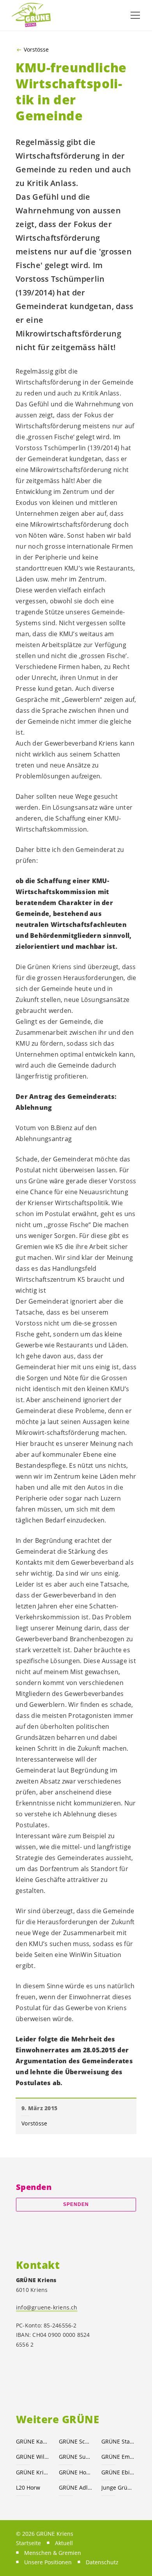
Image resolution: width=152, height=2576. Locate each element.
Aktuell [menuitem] (64, 2543)
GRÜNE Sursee (76, 2457)
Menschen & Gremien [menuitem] (53, 2553)
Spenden (76, 2204)
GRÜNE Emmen (118, 2457)
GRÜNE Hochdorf (76, 2472)
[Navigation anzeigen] (135, 15)
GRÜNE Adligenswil (76, 2487)
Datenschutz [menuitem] (102, 2562)
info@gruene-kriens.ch (47, 2307)
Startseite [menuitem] (28, 2543)
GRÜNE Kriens (33, 2472)
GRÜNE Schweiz (76, 2441)
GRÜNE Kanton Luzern (33, 2441)
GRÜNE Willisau (33, 2457)
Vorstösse (36, 50)
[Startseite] (31, 15)
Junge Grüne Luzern (118, 2487)
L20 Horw (28, 2487)
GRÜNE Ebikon (118, 2472)
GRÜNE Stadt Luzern (118, 2441)
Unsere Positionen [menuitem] (48, 2562)
